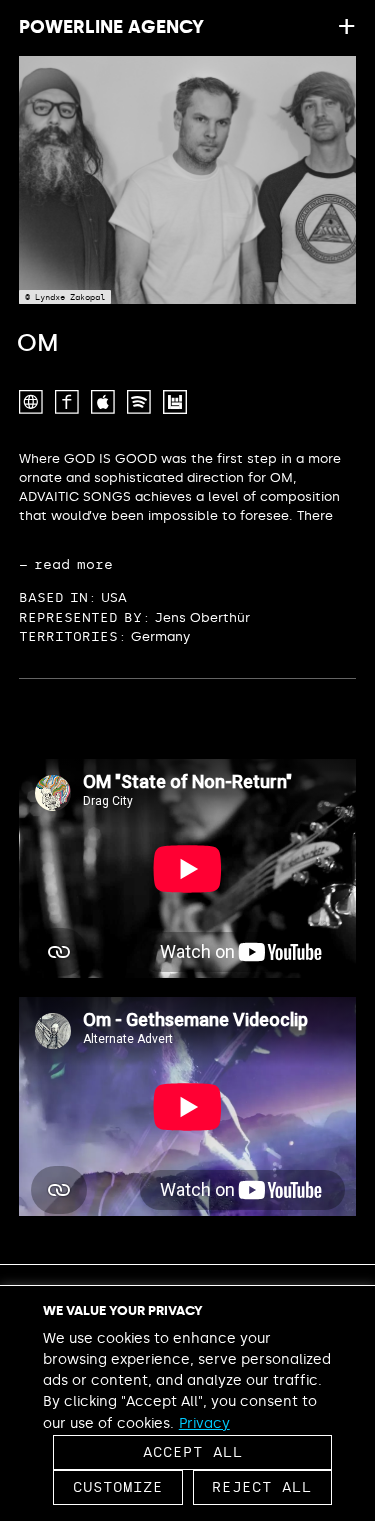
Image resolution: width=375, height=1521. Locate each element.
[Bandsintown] (175, 402)
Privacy (204, 1423)
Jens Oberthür (202, 617)
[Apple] (103, 402)
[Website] (31, 402)
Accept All (193, 1452)
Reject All (262, 1487)
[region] (187, 1403)
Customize (118, 1487)
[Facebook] (67, 402)
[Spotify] (139, 402)
